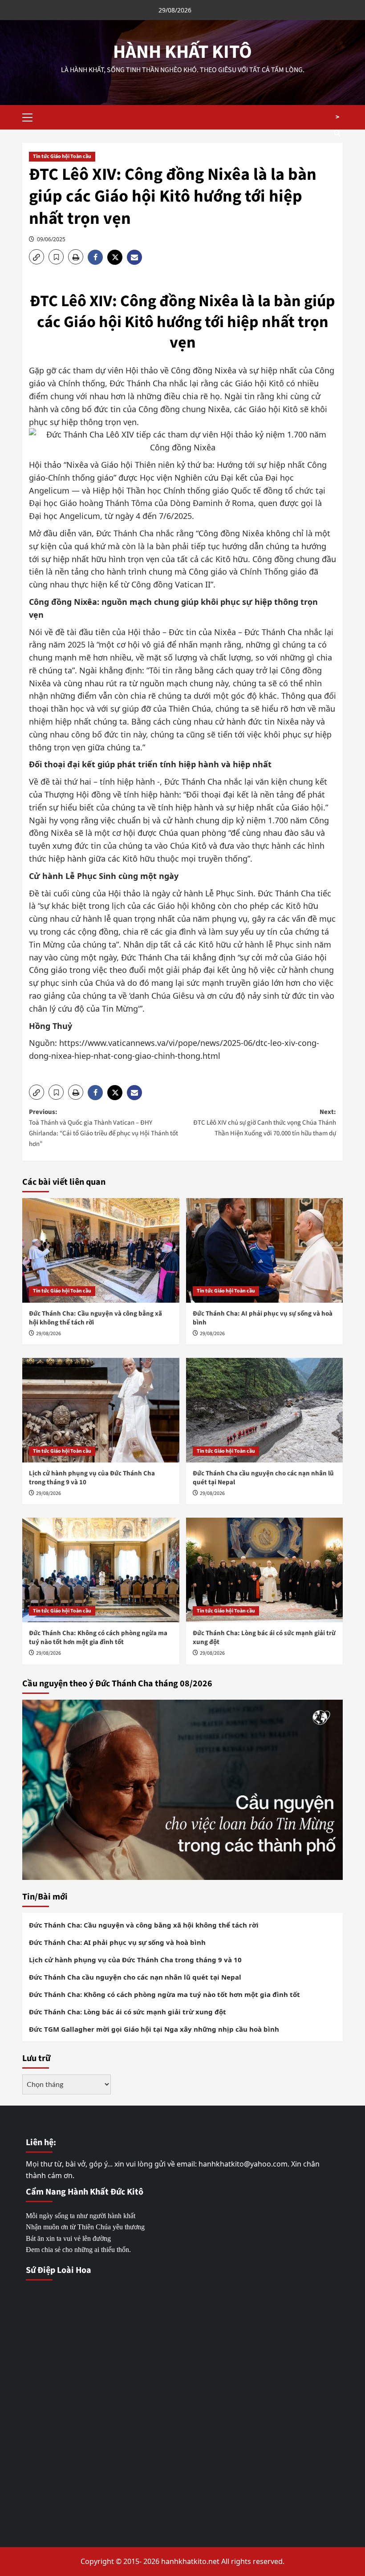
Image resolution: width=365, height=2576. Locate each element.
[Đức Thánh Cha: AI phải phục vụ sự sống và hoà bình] (265, 1250)
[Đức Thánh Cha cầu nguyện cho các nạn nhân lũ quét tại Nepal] (265, 1410)
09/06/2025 (51, 239)
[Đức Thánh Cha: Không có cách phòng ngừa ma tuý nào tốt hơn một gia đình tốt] (101, 1570)
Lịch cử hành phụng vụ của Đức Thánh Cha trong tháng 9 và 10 (92, 1478)
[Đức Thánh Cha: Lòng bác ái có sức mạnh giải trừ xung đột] (265, 1570)
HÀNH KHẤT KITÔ (182, 52)
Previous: (103, 1128)
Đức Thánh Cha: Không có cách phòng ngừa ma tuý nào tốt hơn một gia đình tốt (98, 1638)
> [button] (337, 117)
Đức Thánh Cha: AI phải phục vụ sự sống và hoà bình (263, 1318)
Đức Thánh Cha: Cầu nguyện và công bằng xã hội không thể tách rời (95, 1318)
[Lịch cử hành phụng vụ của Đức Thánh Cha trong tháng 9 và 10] (101, 1410)
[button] (31, 116)
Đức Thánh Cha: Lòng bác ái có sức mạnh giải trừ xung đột (264, 1638)
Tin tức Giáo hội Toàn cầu (62, 156)
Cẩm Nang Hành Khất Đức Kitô (85, 2192)
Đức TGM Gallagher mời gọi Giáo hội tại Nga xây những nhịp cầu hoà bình (154, 2029)
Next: (265, 1123)
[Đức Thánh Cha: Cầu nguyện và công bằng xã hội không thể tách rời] (101, 1250)
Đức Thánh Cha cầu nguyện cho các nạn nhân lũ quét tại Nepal (263, 1478)
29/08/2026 (49, 1334)
